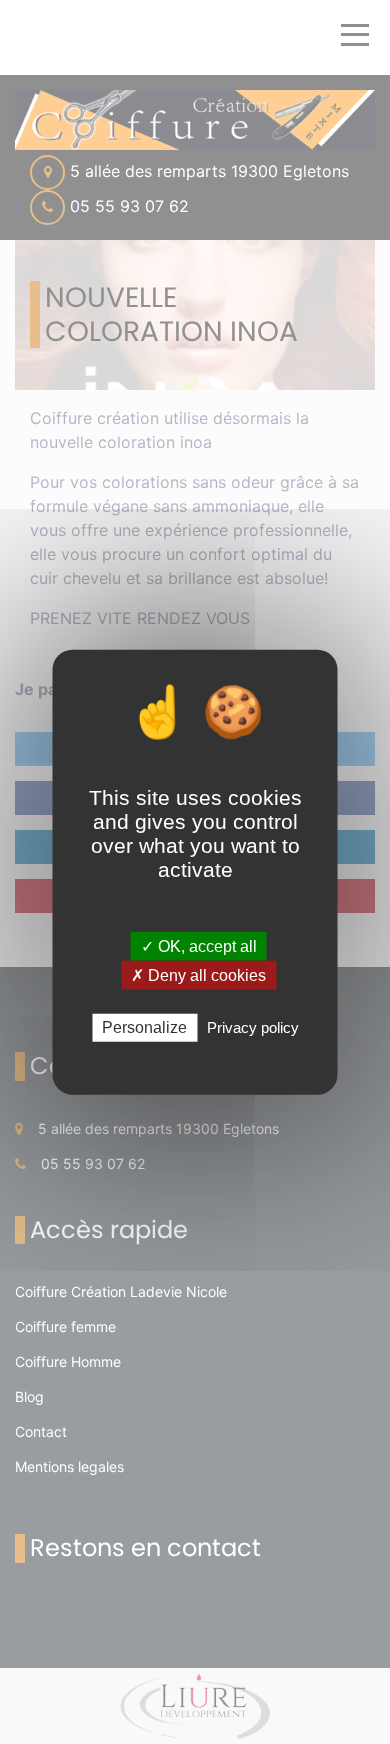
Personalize (144, 1027)
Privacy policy (253, 1027)
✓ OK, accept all (199, 946)
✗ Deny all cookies (198, 975)
